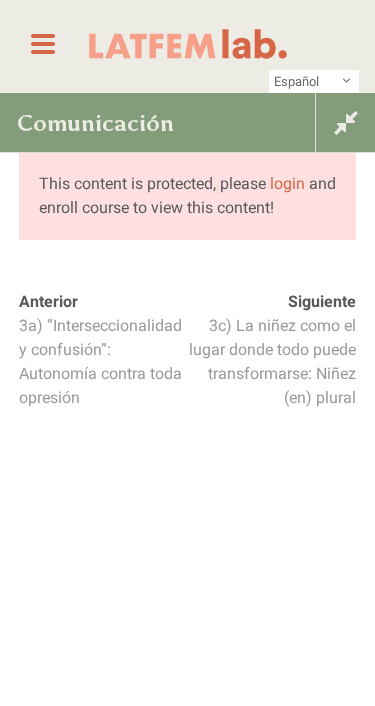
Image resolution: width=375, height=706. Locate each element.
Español (296, 81)
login (287, 183)
